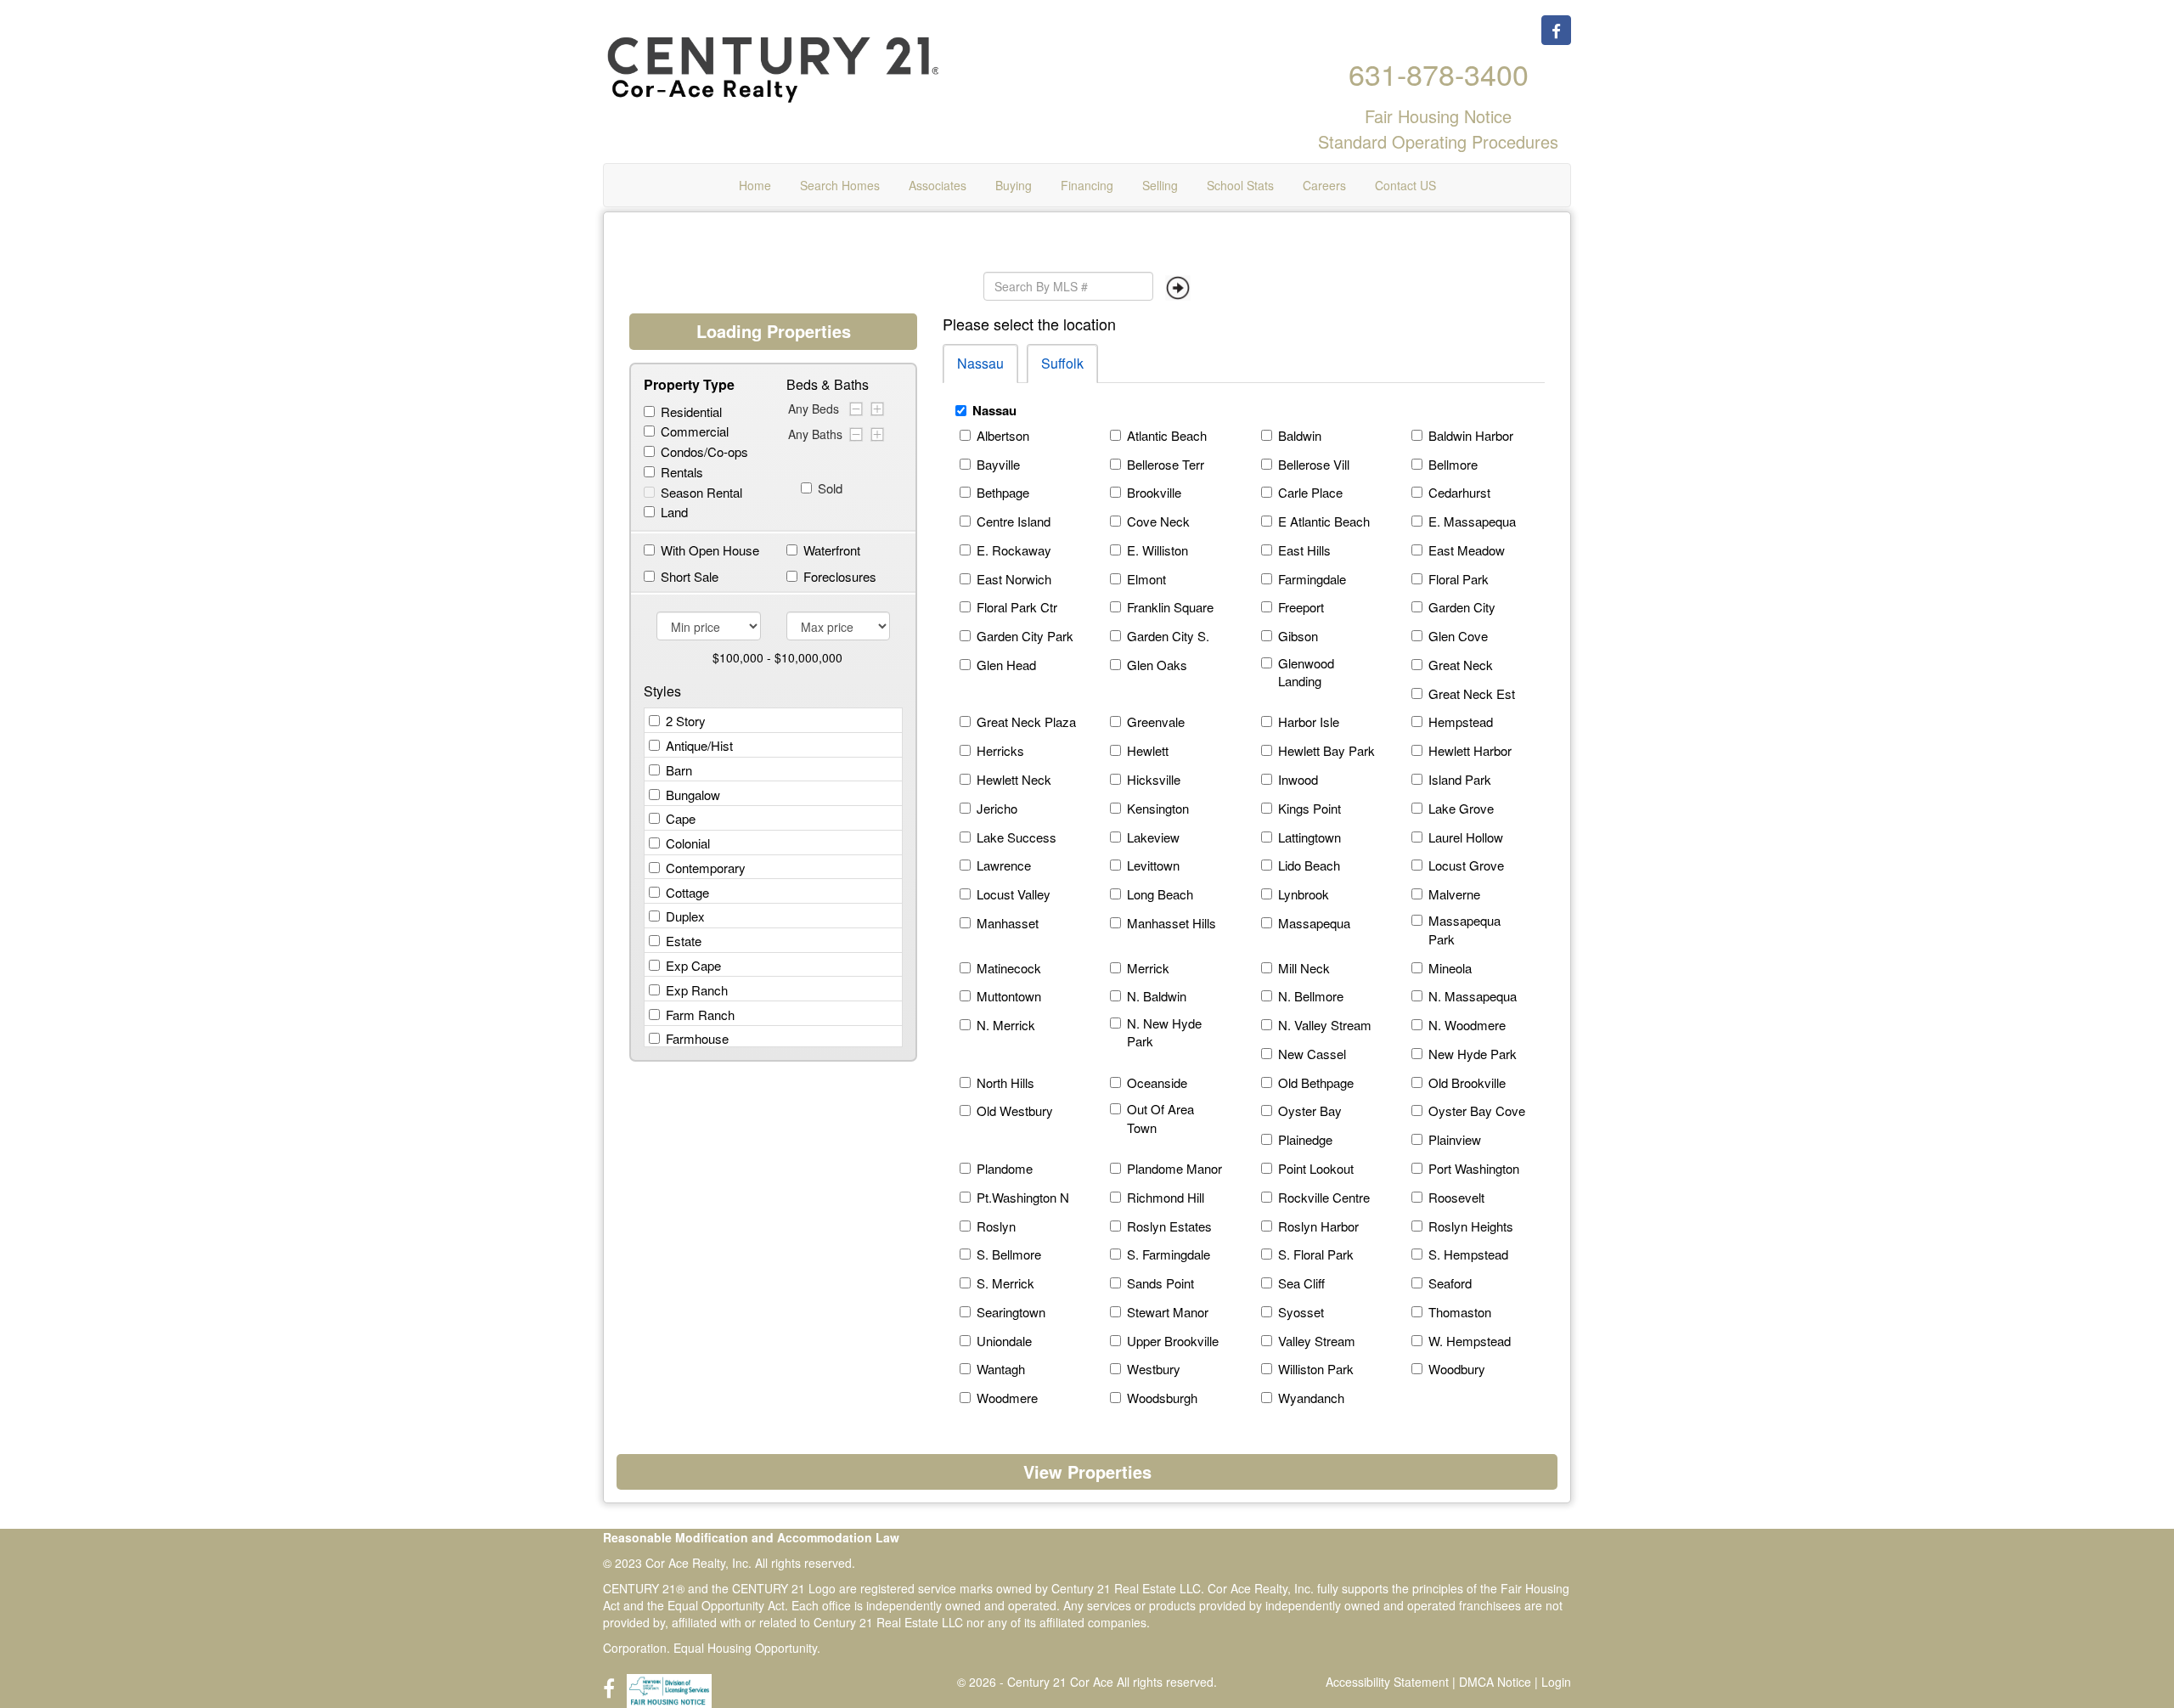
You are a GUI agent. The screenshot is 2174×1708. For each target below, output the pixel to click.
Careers (1324, 185)
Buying (1014, 185)
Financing (1087, 185)
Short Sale (690, 576)
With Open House (710, 550)
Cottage (687, 892)
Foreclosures (840, 576)
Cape (681, 818)
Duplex (685, 916)
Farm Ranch (700, 1015)
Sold (822, 488)
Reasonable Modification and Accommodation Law (751, 1537)
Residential (691, 411)
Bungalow (693, 795)
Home (755, 185)
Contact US (1405, 185)
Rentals (682, 472)
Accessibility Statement (1387, 1682)
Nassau (980, 363)
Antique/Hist (699, 745)
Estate (684, 941)
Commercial (695, 431)
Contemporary (706, 868)
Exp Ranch (697, 990)
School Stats (1240, 185)
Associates (938, 185)
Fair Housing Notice (1438, 116)
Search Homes (840, 185)
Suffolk (1062, 363)
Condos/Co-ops (704, 451)
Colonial (688, 843)
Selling (1160, 185)
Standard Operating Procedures (1438, 144)
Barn (679, 770)
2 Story (686, 721)
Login (1556, 1682)
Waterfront (832, 550)
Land (674, 512)
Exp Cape (693, 965)
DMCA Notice (1495, 1682)
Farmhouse (697, 1038)
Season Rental (701, 492)
